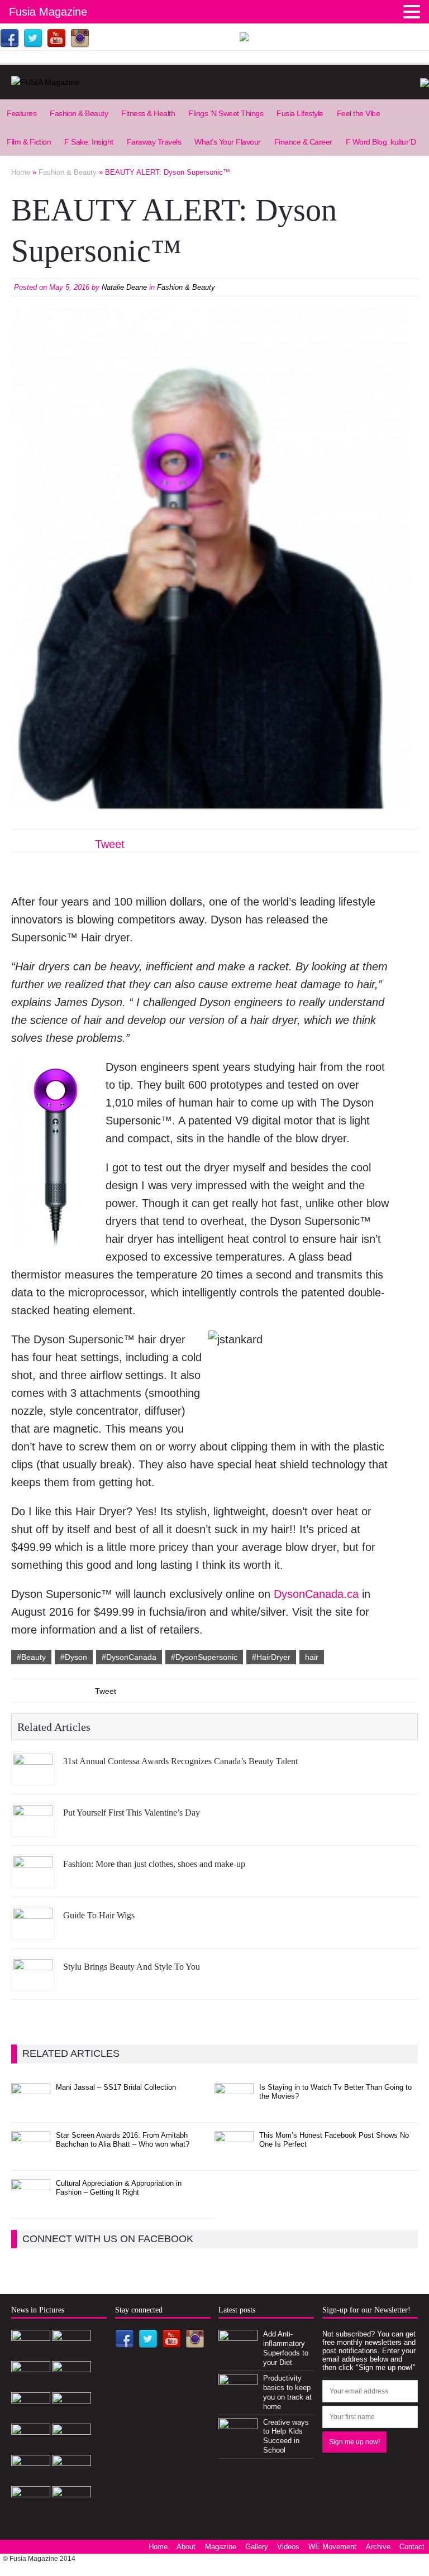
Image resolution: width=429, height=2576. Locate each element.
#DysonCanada (129, 1657)
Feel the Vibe (359, 113)
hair (312, 1657)
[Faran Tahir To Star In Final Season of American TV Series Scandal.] (31, 2385)
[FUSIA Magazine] (214, 82)
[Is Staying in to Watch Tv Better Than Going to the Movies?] (234, 2106)
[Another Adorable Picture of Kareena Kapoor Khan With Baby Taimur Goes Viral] (71, 2447)
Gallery (257, 2547)
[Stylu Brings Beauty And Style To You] (33, 1983)
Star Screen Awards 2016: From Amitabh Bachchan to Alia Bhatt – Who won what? (123, 2140)
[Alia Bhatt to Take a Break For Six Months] (31, 2510)
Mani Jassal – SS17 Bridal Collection (116, 2087)
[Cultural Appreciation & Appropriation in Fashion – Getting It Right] (31, 2202)
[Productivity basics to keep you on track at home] (238, 2397)
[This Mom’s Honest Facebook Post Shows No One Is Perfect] (234, 2154)
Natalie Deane (124, 287)
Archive (378, 2547)
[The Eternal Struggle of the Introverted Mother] (71, 2510)
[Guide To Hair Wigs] (33, 1931)
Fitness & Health (148, 113)
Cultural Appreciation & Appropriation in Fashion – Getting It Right (119, 2188)
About (186, 2547)
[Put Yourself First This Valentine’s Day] (33, 1828)
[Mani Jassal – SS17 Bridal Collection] (31, 2106)
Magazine (221, 2547)
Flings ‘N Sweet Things (226, 113)
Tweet (110, 844)
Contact (412, 2547)
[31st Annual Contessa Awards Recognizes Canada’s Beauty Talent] (33, 1777)
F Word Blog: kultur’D (381, 142)
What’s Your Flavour (228, 142)
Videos (288, 2547)
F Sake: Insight (89, 142)
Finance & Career (303, 142)
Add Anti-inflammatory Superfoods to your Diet (286, 2348)
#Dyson (74, 1657)
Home (158, 2547)
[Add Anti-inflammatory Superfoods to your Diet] (238, 2354)
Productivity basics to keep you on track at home (287, 2392)
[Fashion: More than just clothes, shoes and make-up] (33, 1880)
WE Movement (332, 2547)
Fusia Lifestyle (300, 113)
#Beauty (31, 1657)
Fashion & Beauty (79, 113)
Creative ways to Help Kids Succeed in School (286, 2436)
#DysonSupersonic (204, 1657)
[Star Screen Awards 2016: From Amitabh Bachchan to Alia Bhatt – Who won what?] (31, 2154)
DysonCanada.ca (318, 1594)
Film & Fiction (29, 142)
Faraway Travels (154, 142)
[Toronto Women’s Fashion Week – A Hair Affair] (31, 2447)
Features (22, 113)
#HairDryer (271, 1657)
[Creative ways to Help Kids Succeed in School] (238, 2441)
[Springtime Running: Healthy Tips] (71, 2479)
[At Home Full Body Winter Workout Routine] (31, 2479)
